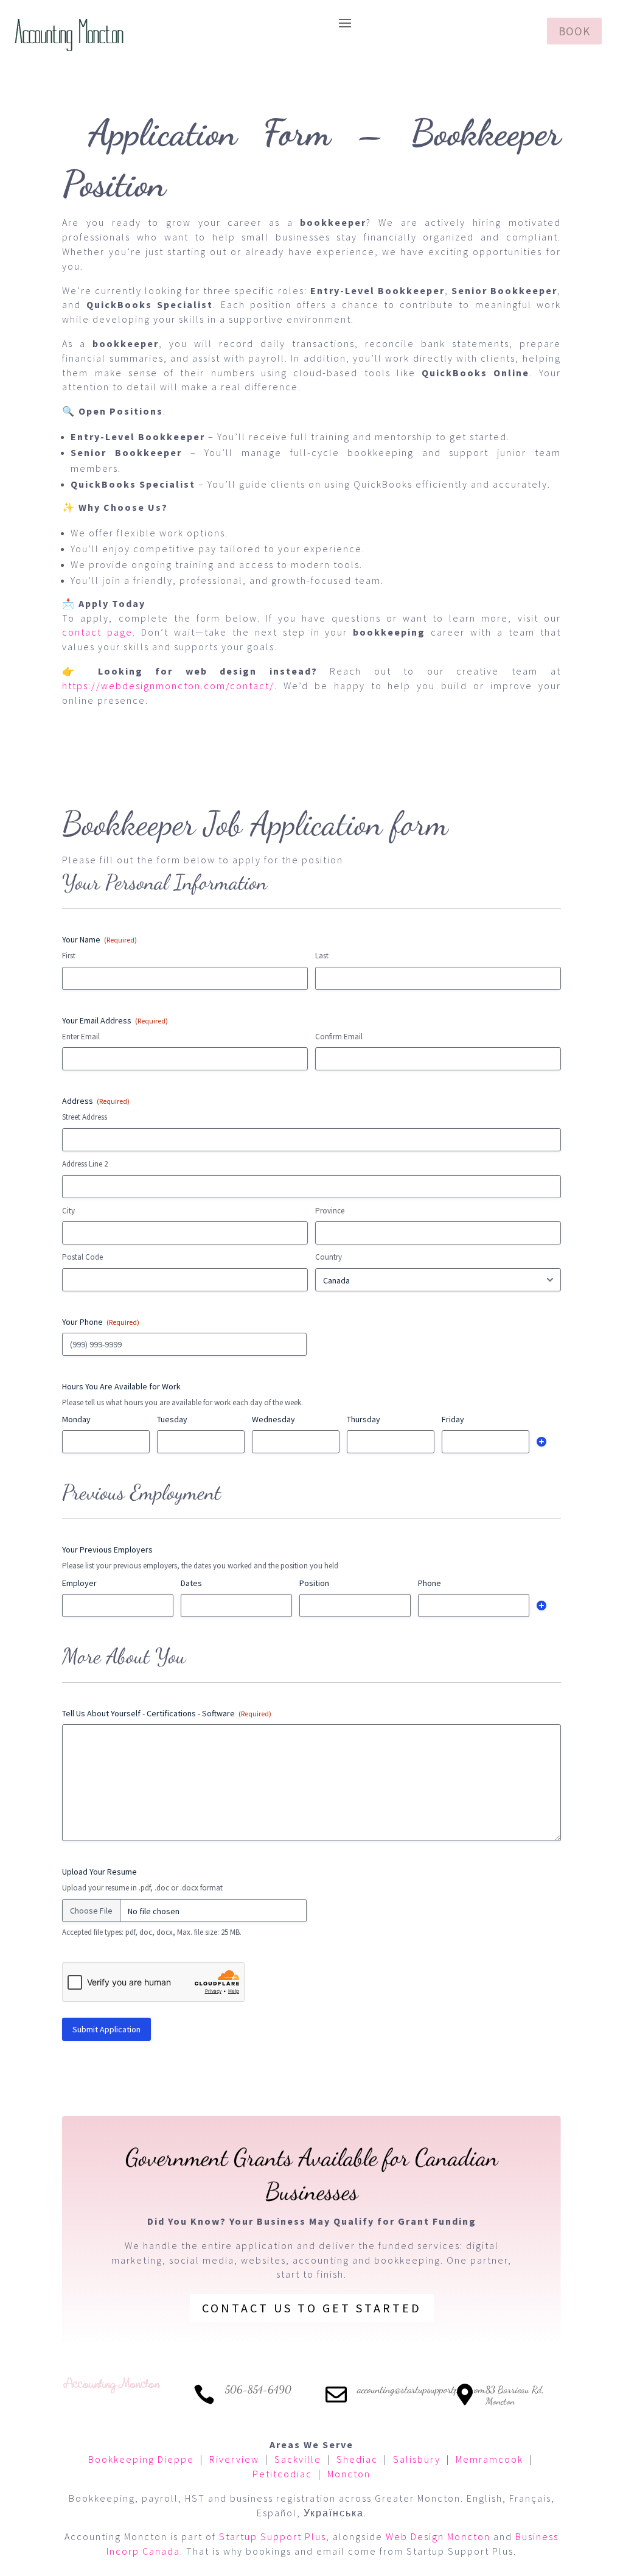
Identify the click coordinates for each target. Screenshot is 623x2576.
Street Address (85, 1117)
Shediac (357, 2459)
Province (330, 1211)
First (69, 956)
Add (541, 1442)
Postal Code (82, 1257)
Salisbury (417, 2459)
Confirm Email (339, 1037)
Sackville (298, 2459)
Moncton (349, 2474)
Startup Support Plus (273, 2536)
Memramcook (489, 2459)
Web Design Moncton (438, 2536)
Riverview (234, 2459)
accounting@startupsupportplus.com (421, 2389)
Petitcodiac (282, 2474)
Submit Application (106, 2029)
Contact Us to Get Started (312, 2308)
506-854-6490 (258, 2389)
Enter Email (81, 1037)
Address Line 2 (85, 1164)
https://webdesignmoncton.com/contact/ (168, 686)
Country (329, 1257)
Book (574, 31)
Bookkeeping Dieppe (141, 2459)
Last (322, 956)
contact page (97, 632)
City (68, 1211)
